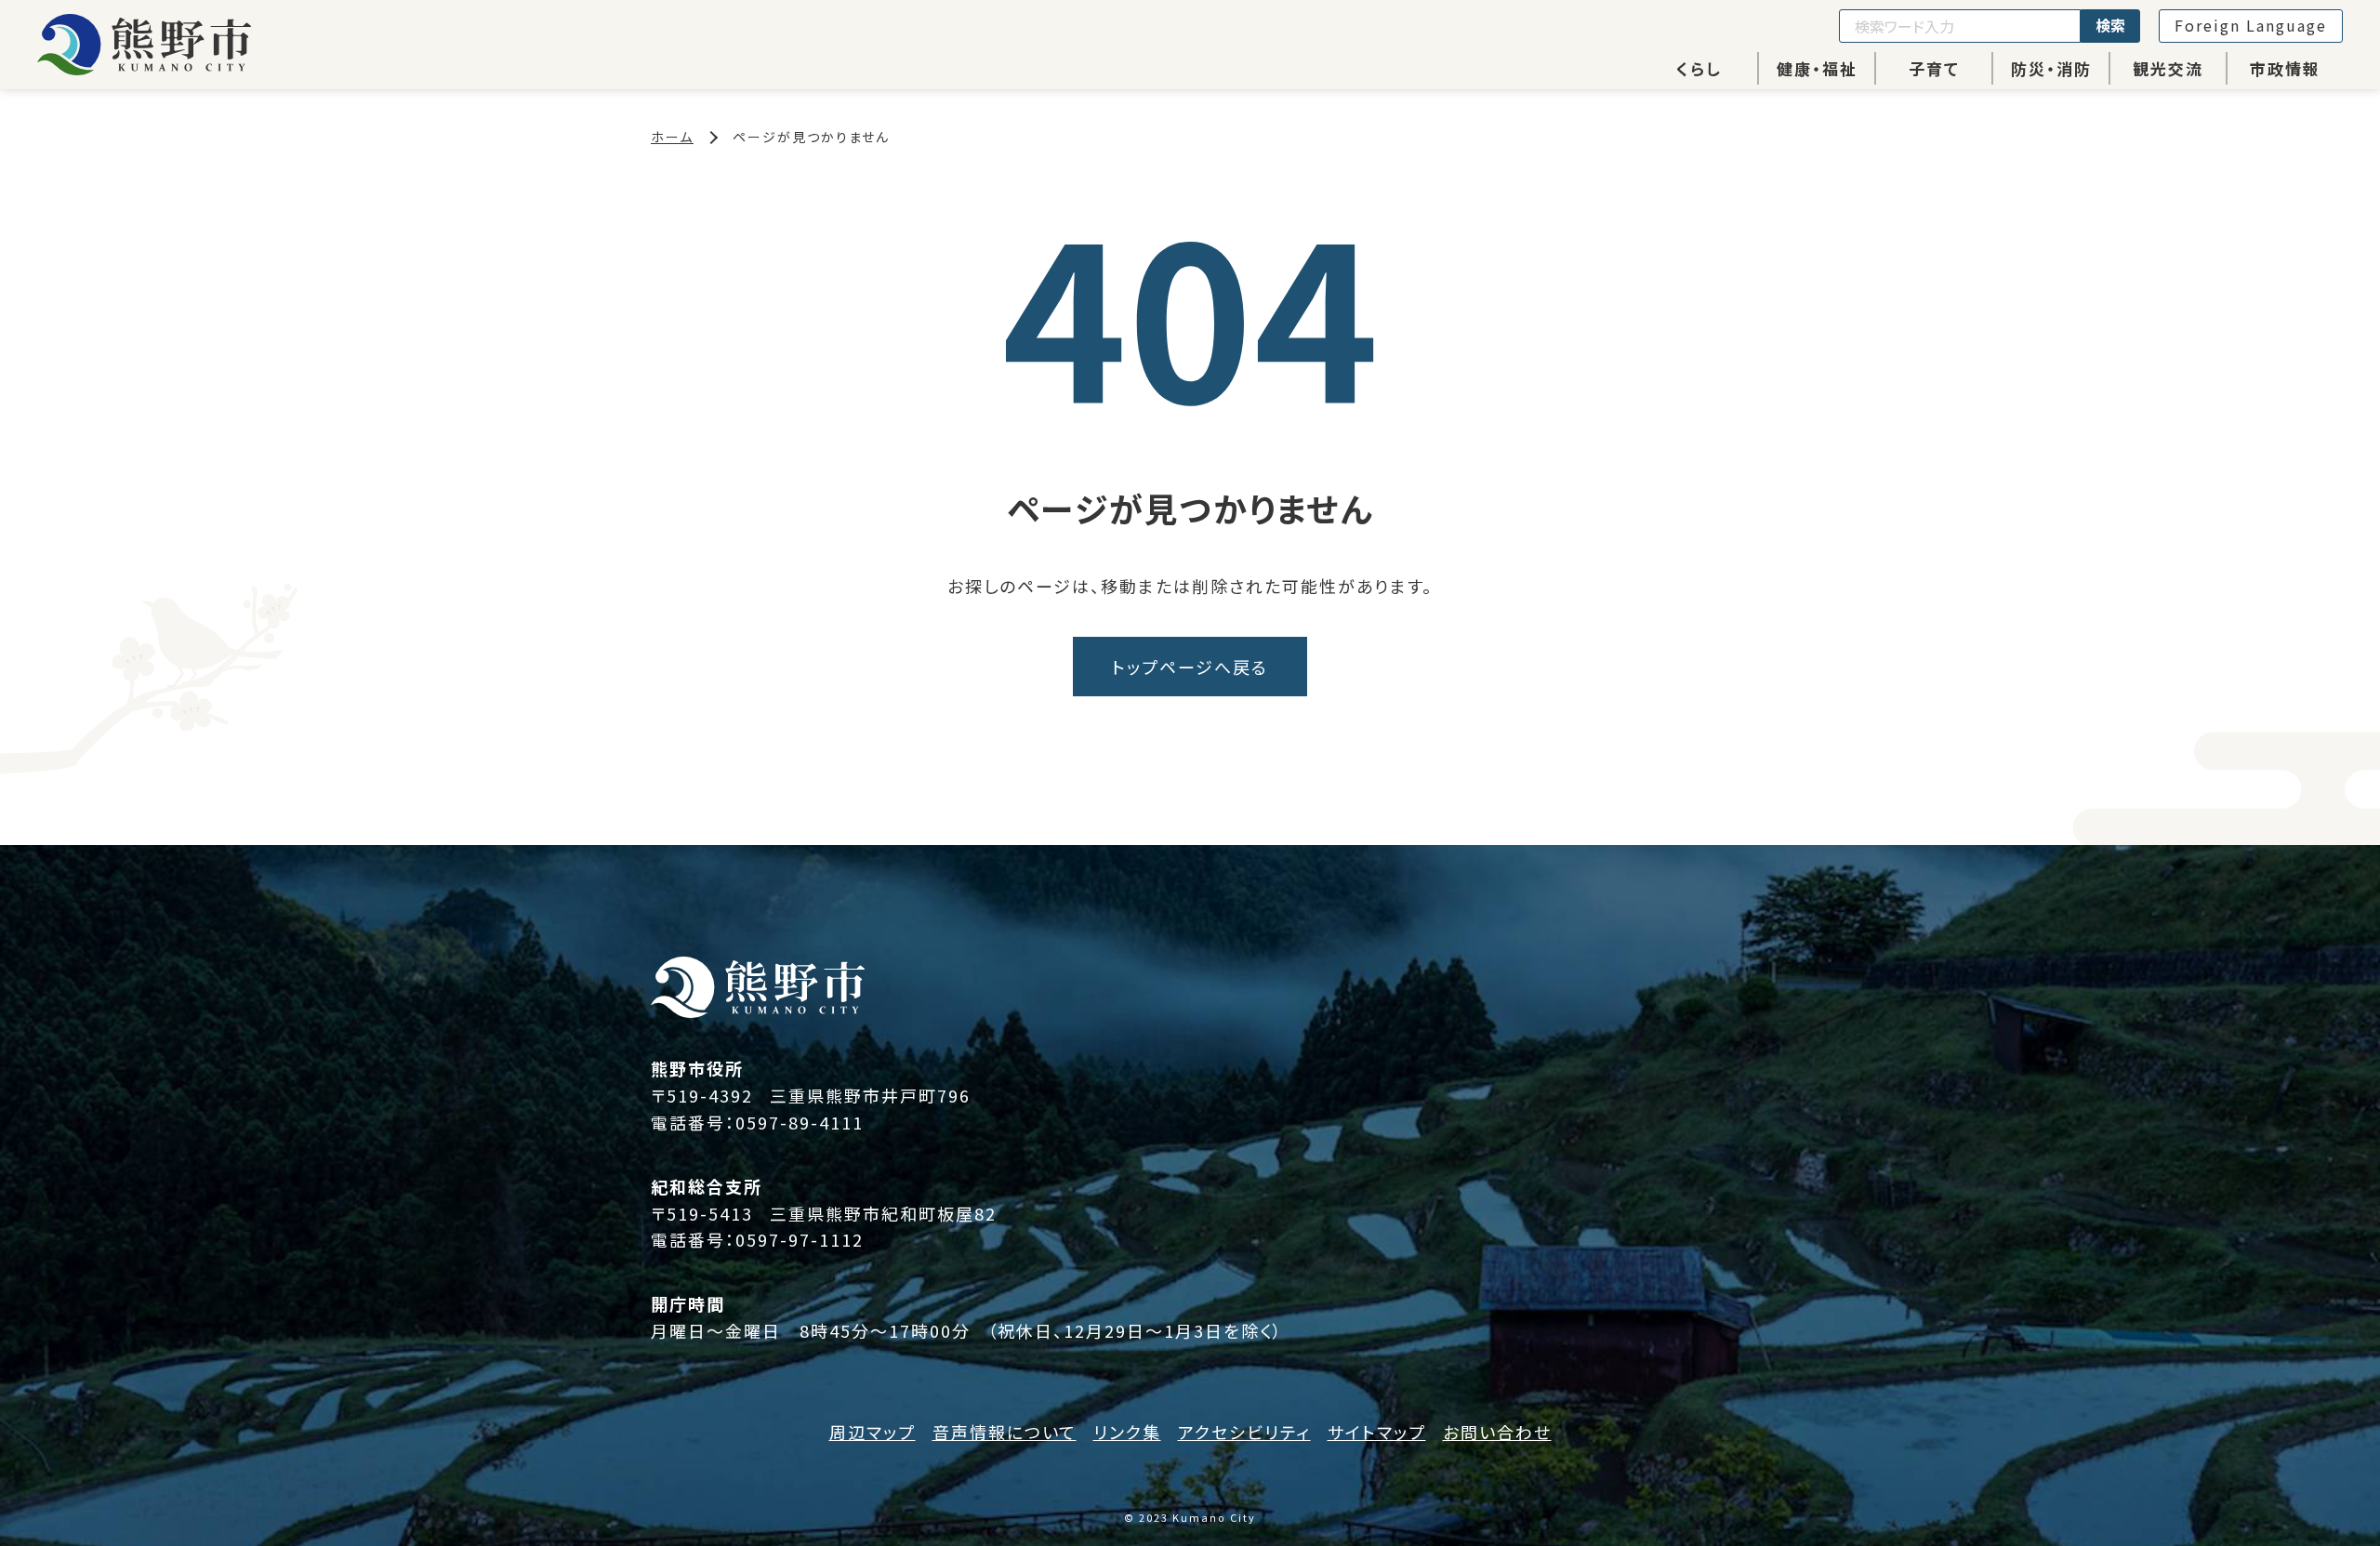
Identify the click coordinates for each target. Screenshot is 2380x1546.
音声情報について (1005, 1432)
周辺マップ (873, 1432)
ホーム (672, 137)
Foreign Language (2251, 25)
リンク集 (1127, 1432)
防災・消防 (2051, 68)
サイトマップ (1377, 1432)
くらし (1699, 68)
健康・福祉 (1817, 68)
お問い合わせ (1497, 1432)
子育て (1934, 68)
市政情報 (2285, 68)
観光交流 (2168, 68)
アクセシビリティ (1244, 1432)
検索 (2110, 25)
